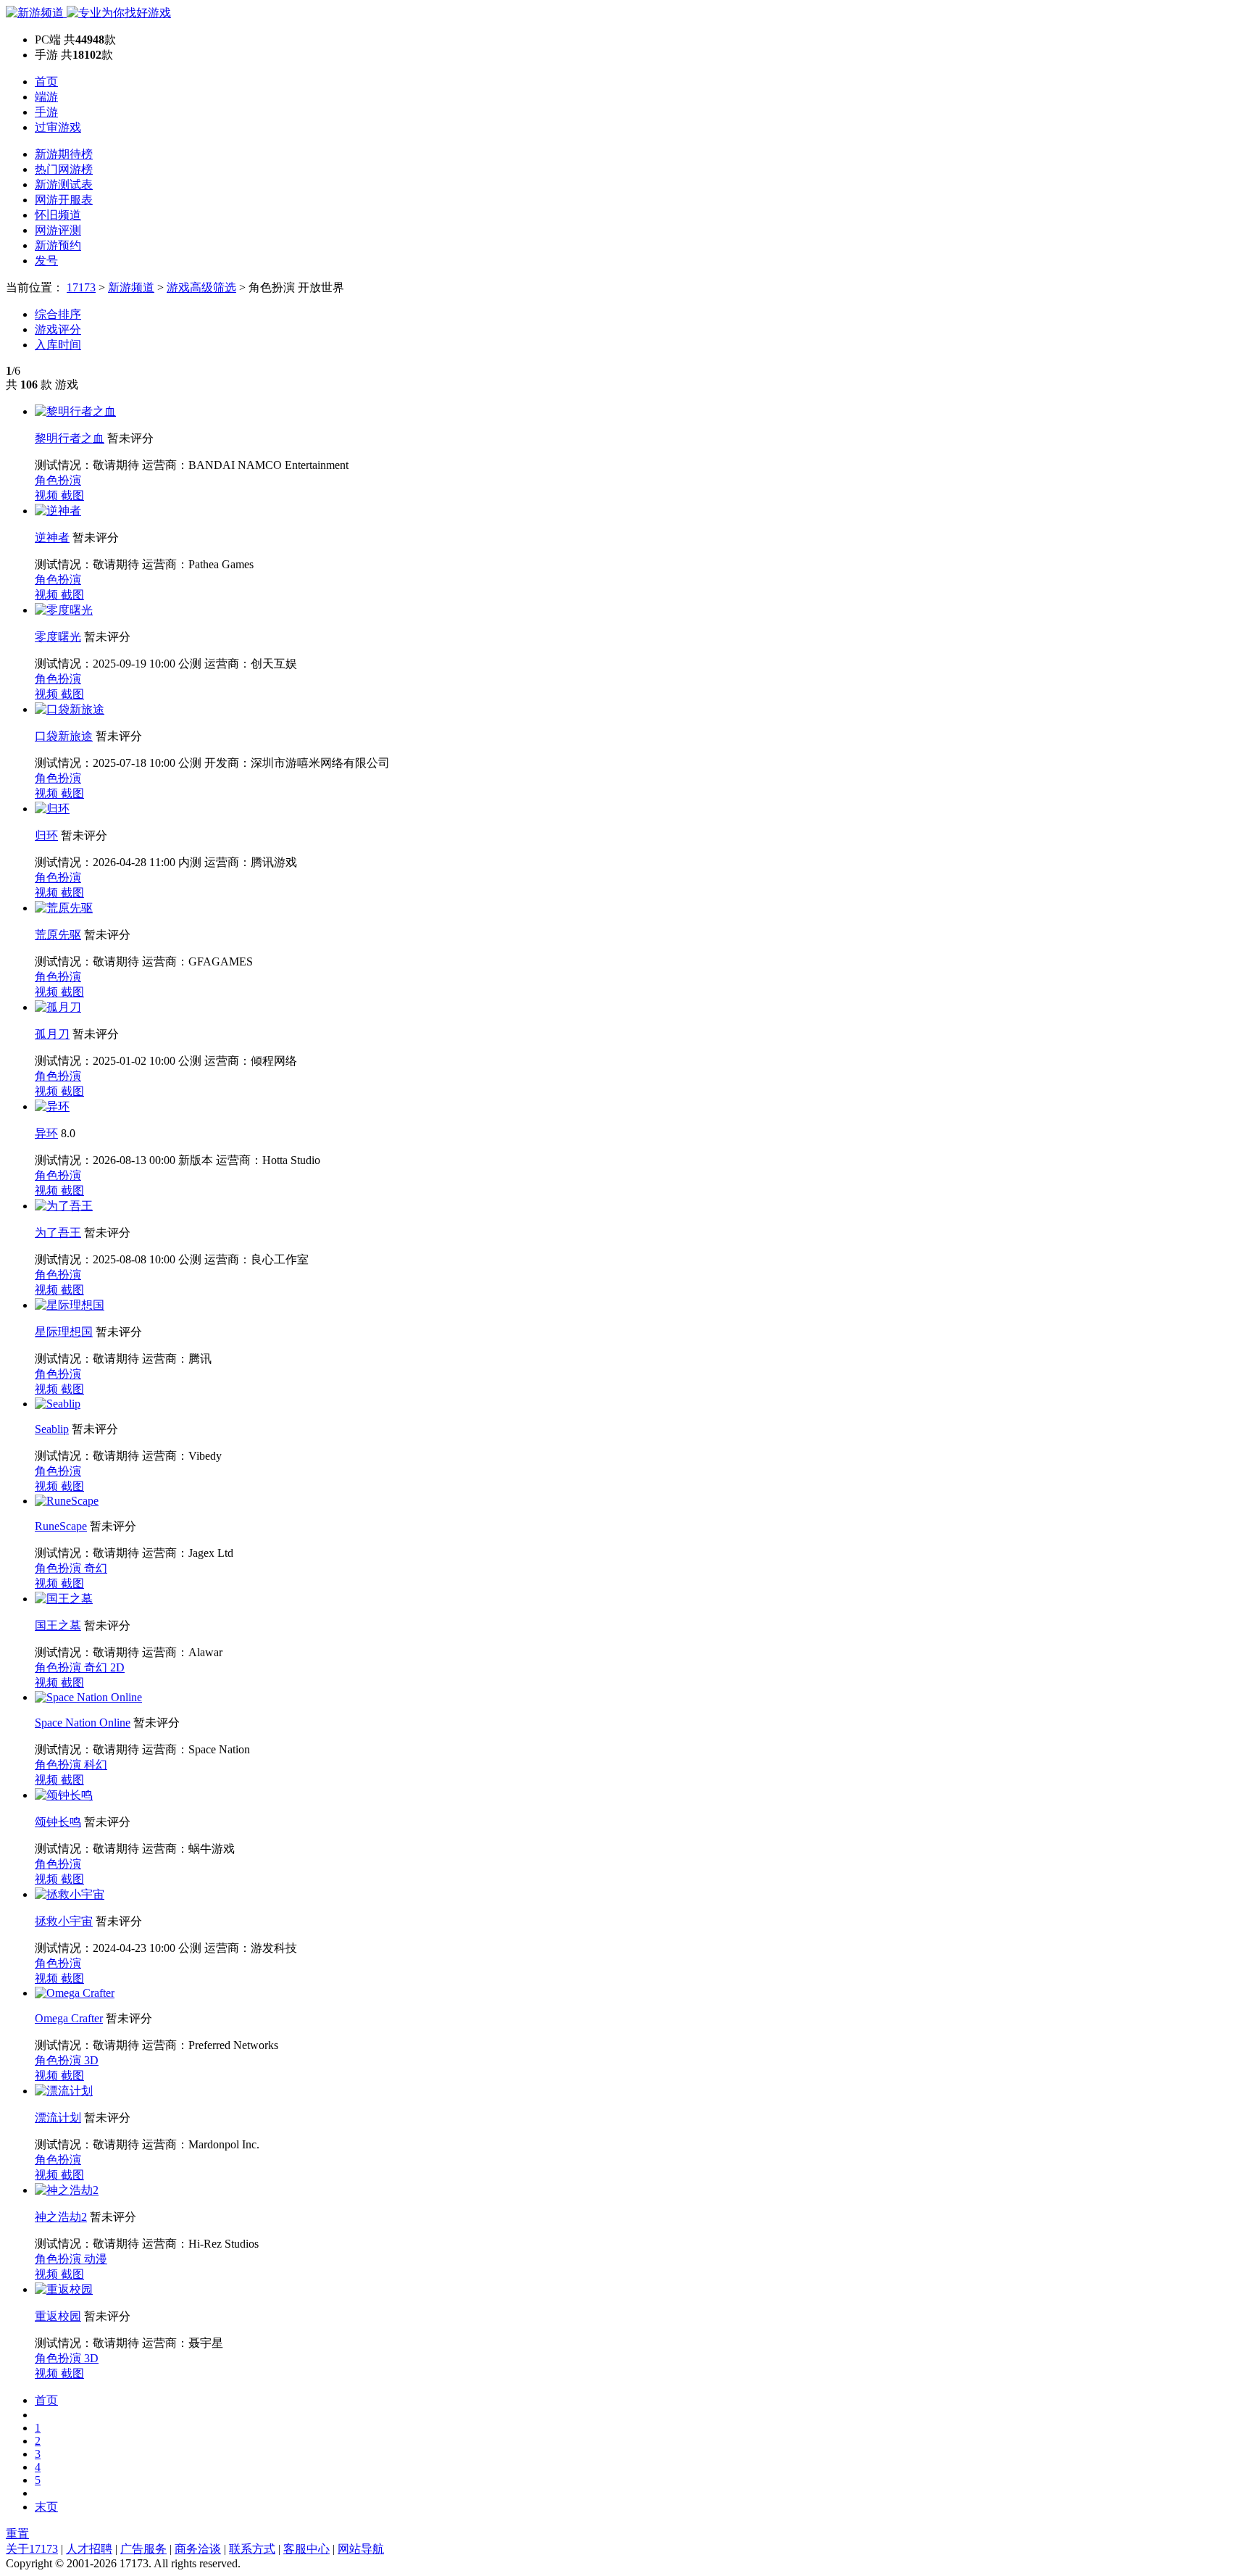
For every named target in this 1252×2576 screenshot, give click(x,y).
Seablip (52, 1429)
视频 (48, 495)
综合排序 (58, 314)
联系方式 (252, 2549)
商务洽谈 (198, 2549)
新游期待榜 (64, 154)
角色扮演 (58, 480)
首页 (46, 82)
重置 (17, 2534)
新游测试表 (64, 184)
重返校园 (58, 2316)
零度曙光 (58, 637)
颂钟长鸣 (58, 1822)
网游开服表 (64, 200)
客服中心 (306, 2549)
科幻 (96, 1765)
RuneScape (61, 1526)
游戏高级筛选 (201, 287)
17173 (81, 287)
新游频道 (131, 287)
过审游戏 (58, 127)
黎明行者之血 (70, 438)
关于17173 (32, 2549)
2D (117, 1667)
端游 (46, 97)
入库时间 (58, 345)
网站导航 (361, 2549)
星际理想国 (64, 1332)
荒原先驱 (58, 935)
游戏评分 (58, 329)
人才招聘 (89, 2549)
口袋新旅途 (64, 736)
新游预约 (58, 245)
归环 (46, 835)
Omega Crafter (69, 2018)
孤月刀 (52, 1034)
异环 (46, 1133)
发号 (46, 261)
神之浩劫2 (61, 2217)
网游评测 (58, 230)
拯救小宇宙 (64, 1921)
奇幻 (96, 1568)
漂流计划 (58, 2118)
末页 (46, 2507)
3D (91, 2060)
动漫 (96, 2259)
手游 (46, 112)
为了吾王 (58, 1233)
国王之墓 (58, 1625)
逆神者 (52, 537)
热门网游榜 (64, 169)
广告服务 (143, 2549)
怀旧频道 (58, 215)
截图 (72, 495)
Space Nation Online (83, 1723)
